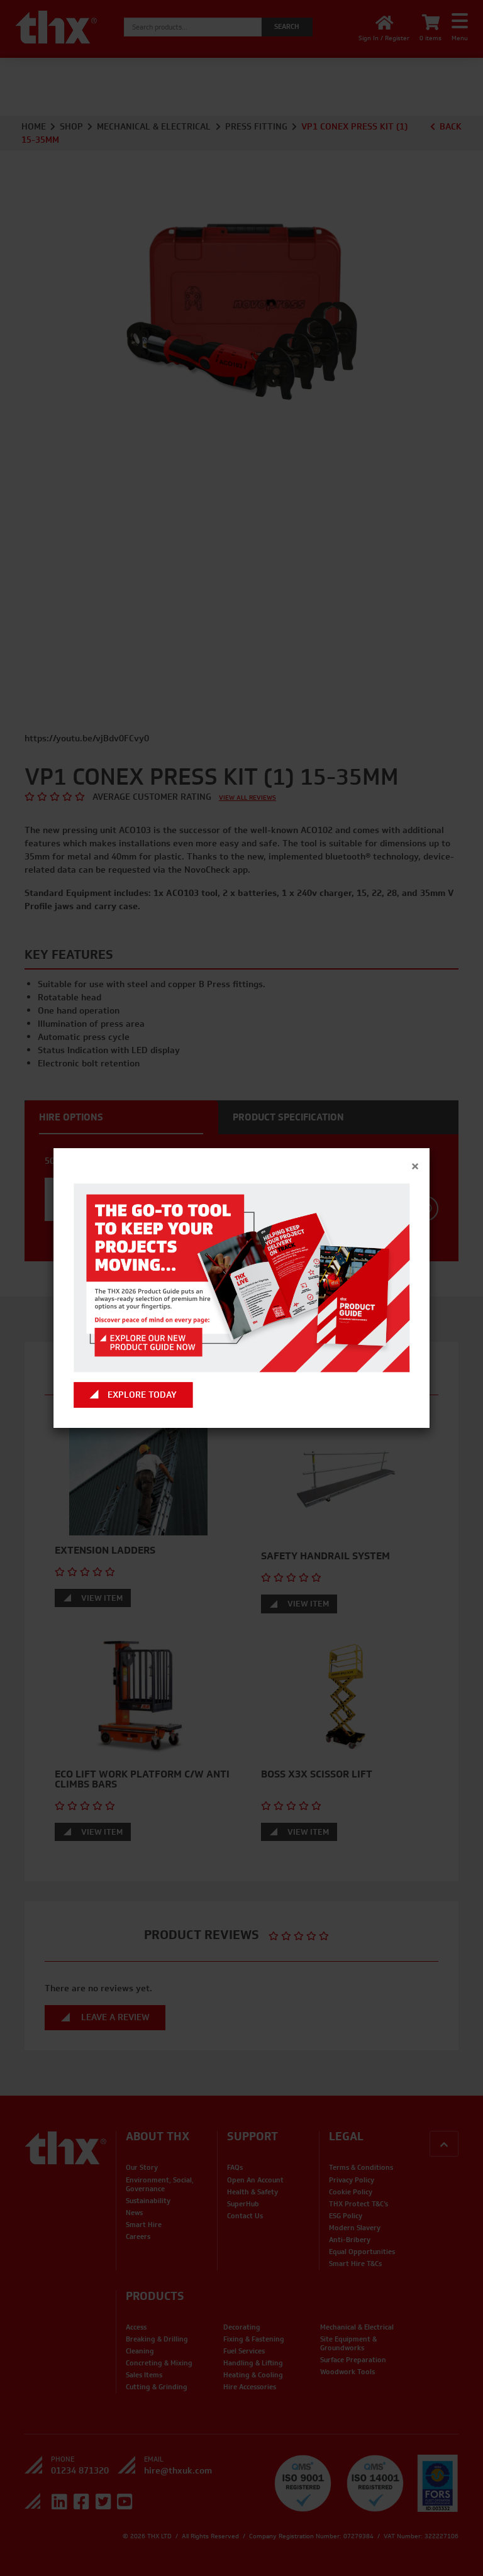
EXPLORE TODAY (142, 1395)
